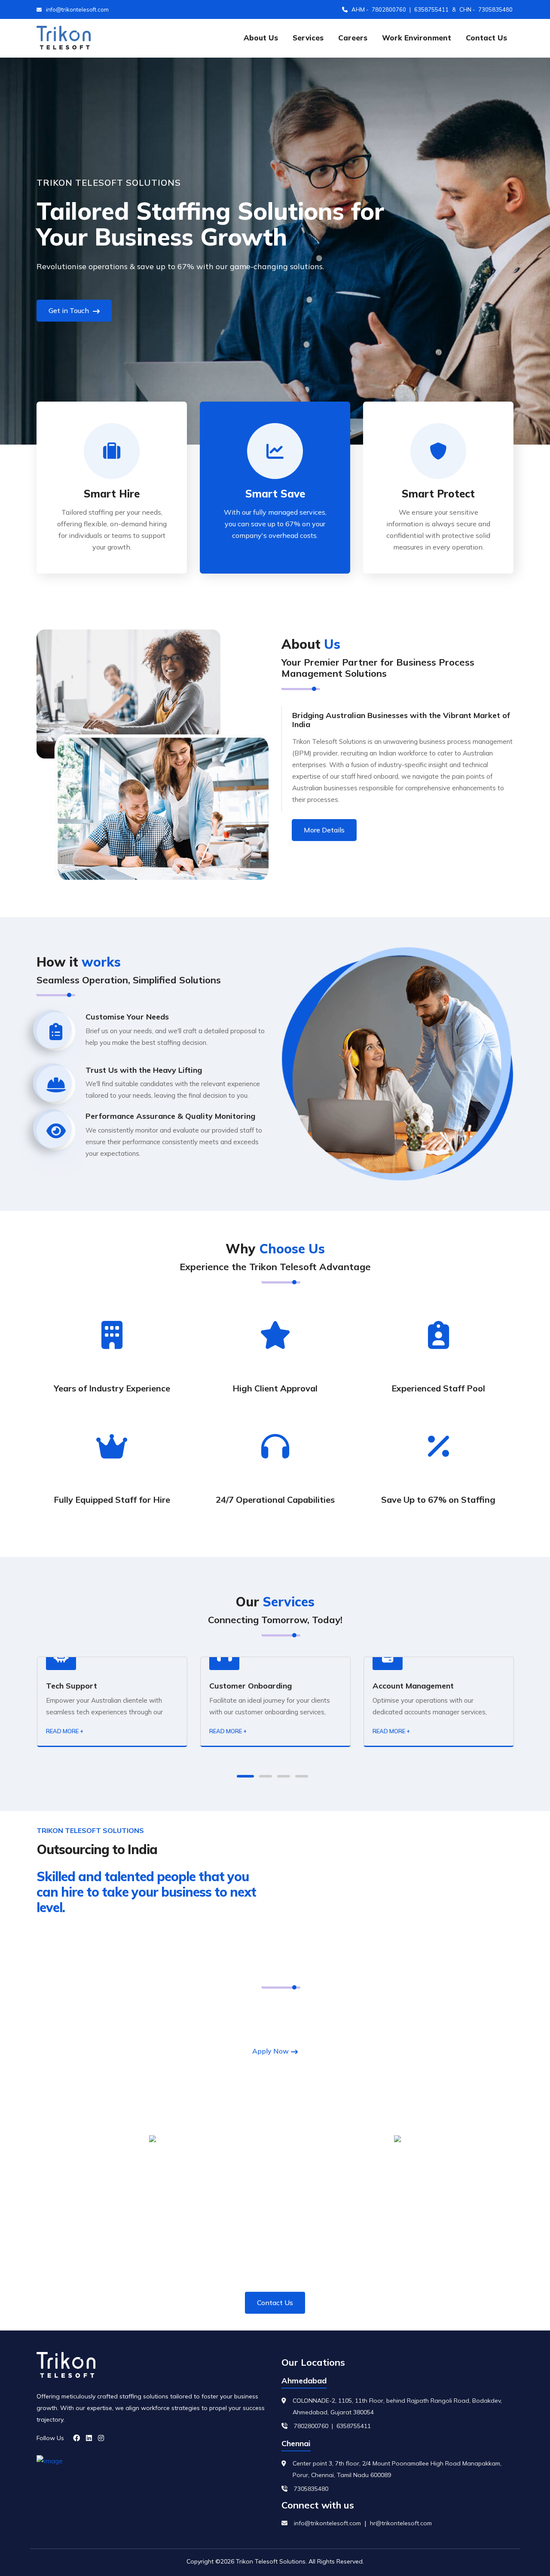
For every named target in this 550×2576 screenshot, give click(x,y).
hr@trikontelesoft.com (401, 2523)
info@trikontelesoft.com (77, 9)
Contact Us (486, 38)
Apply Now (270, 2051)
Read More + (64, 1731)
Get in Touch (70, 310)
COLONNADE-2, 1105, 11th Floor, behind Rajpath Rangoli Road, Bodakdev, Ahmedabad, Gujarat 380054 (397, 2406)
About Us (261, 38)
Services (308, 38)
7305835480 (495, 9)
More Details (324, 830)
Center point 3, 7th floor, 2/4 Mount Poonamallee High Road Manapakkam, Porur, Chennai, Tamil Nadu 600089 (397, 2469)
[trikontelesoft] (64, 38)
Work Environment (417, 38)
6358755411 (431, 9)
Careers (353, 38)
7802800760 (389, 9)
